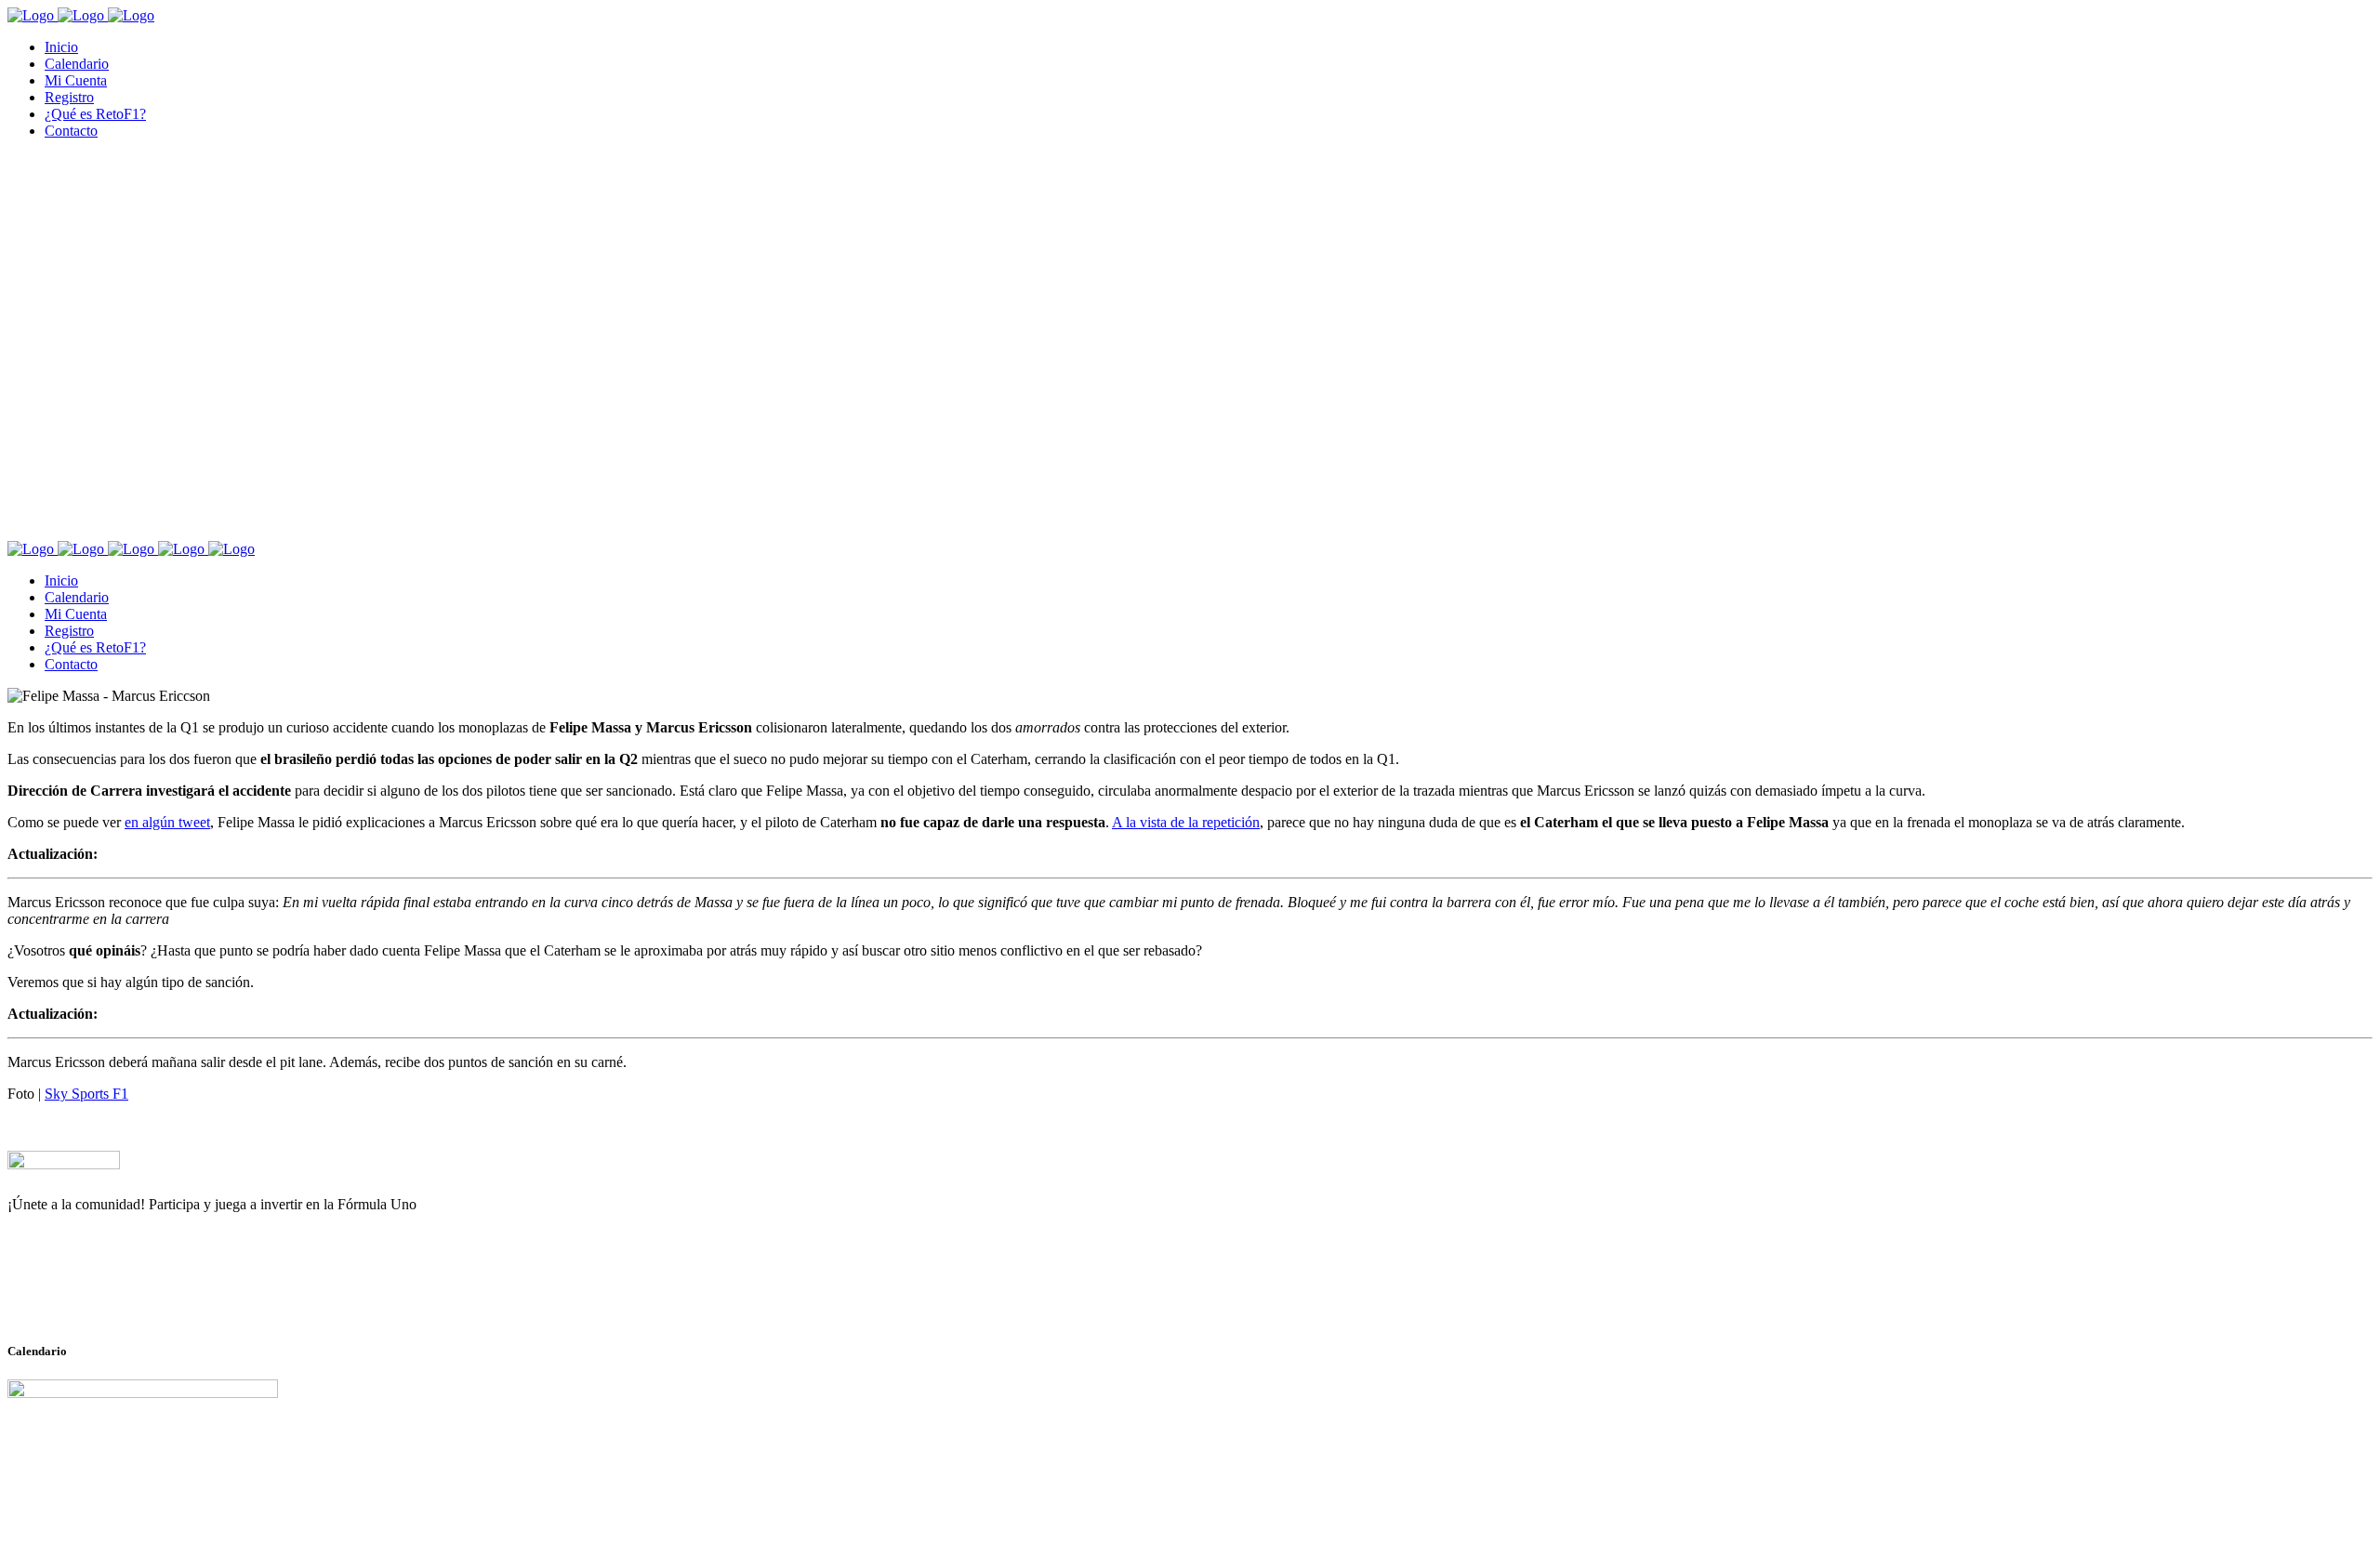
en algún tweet (167, 822)
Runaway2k (97, 1295)
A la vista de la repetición (1186, 822)
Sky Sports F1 (86, 1094)
